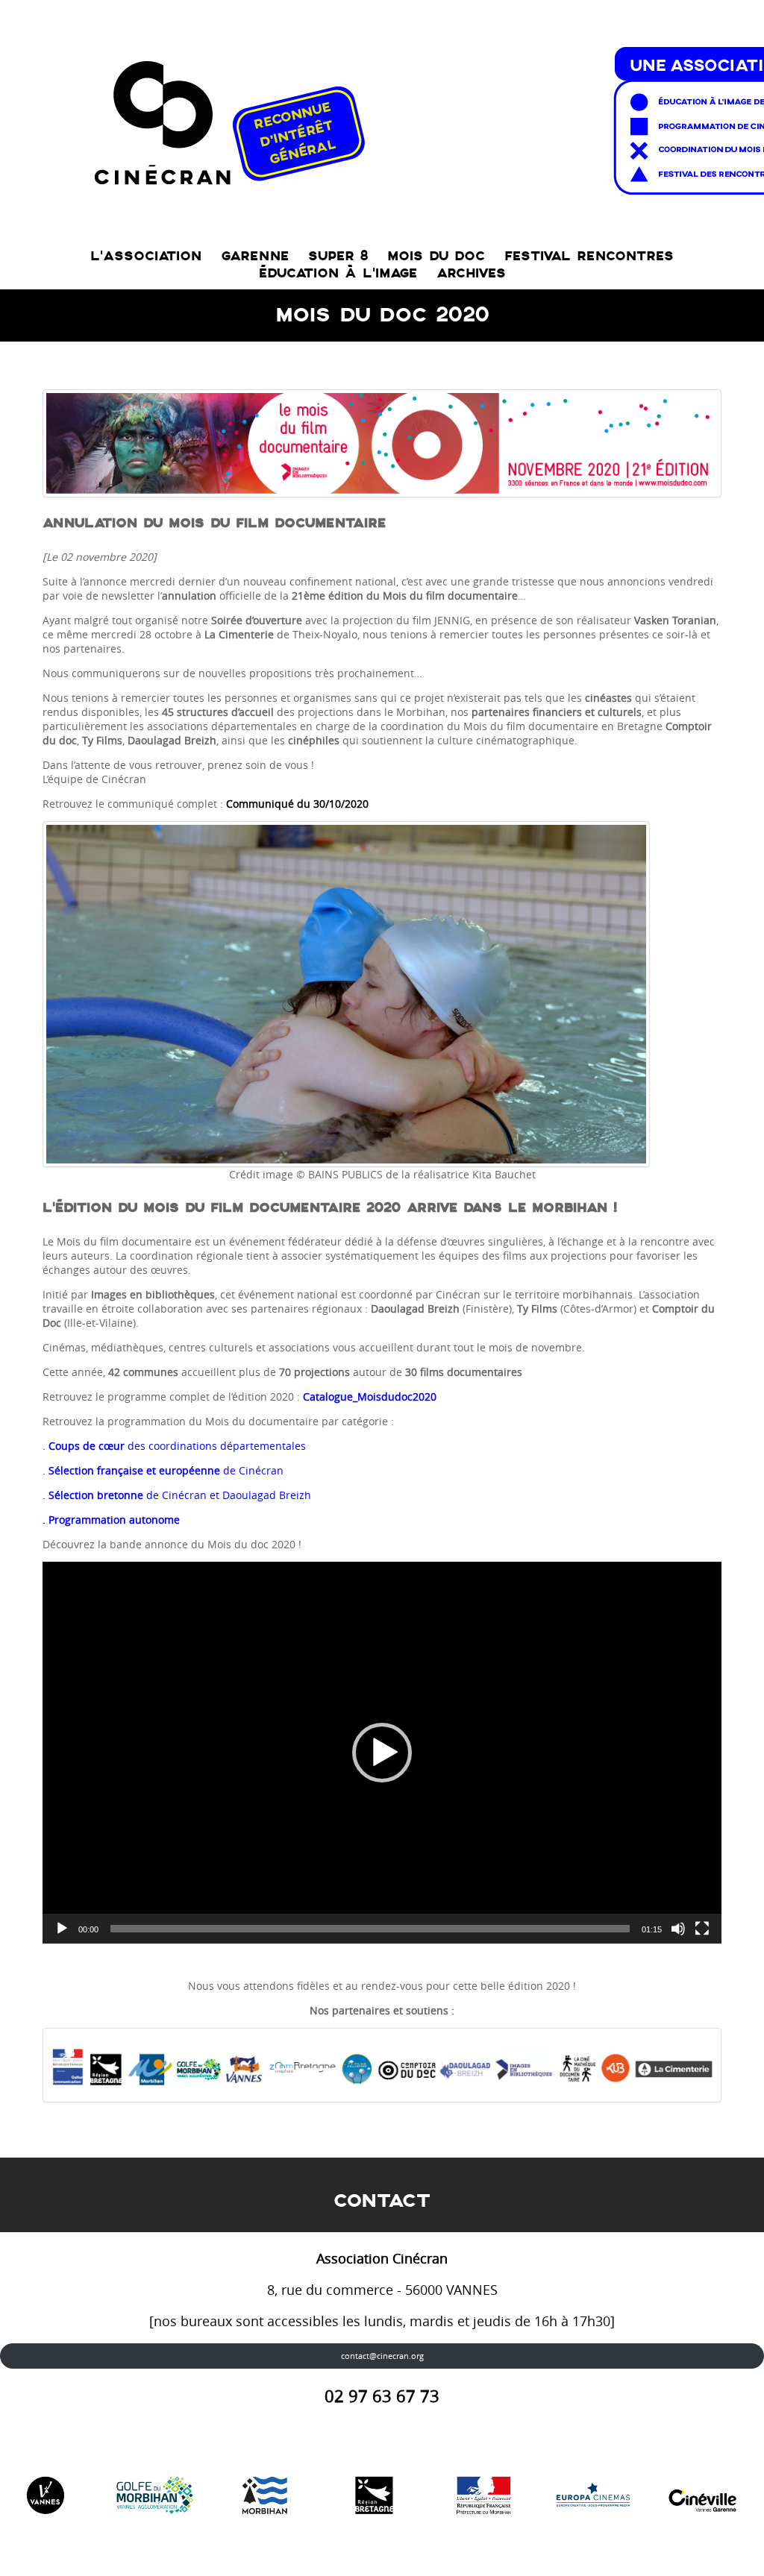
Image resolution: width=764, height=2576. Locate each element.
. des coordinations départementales (174, 1446)
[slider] (370, 1929)
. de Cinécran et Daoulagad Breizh (177, 1495)
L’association (146, 256)
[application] (382, 1753)
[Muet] (678, 1929)
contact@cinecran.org (382, 2356)
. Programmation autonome (111, 1520)
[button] (382, 1753)
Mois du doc (436, 256)
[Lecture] (62, 1929)
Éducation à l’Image (338, 273)
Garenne (255, 256)
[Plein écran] (702, 1929)
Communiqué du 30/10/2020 (297, 804)
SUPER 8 (338, 256)
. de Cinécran (163, 1470)
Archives (471, 273)
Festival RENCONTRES (589, 256)
